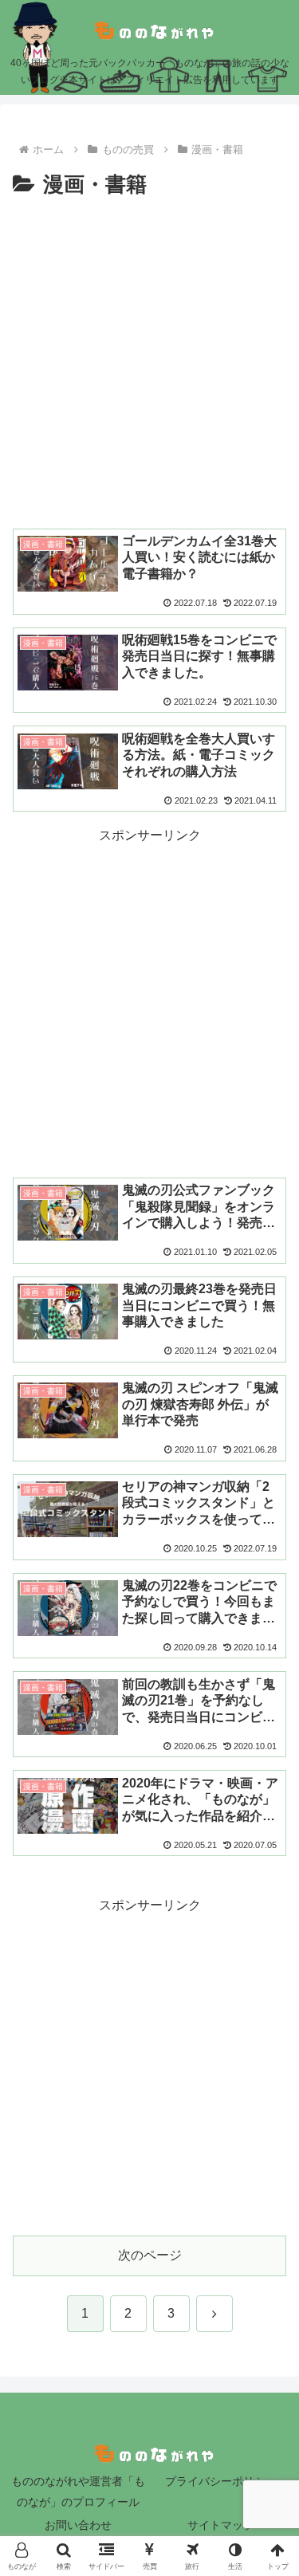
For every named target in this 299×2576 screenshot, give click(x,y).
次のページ (150, 2255)
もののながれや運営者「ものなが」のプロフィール (78, 2491)
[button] (268, 2136)
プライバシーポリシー (221, 2481)
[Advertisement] (149, 361)
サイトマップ (221, 2525)
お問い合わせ (78, 2525)
